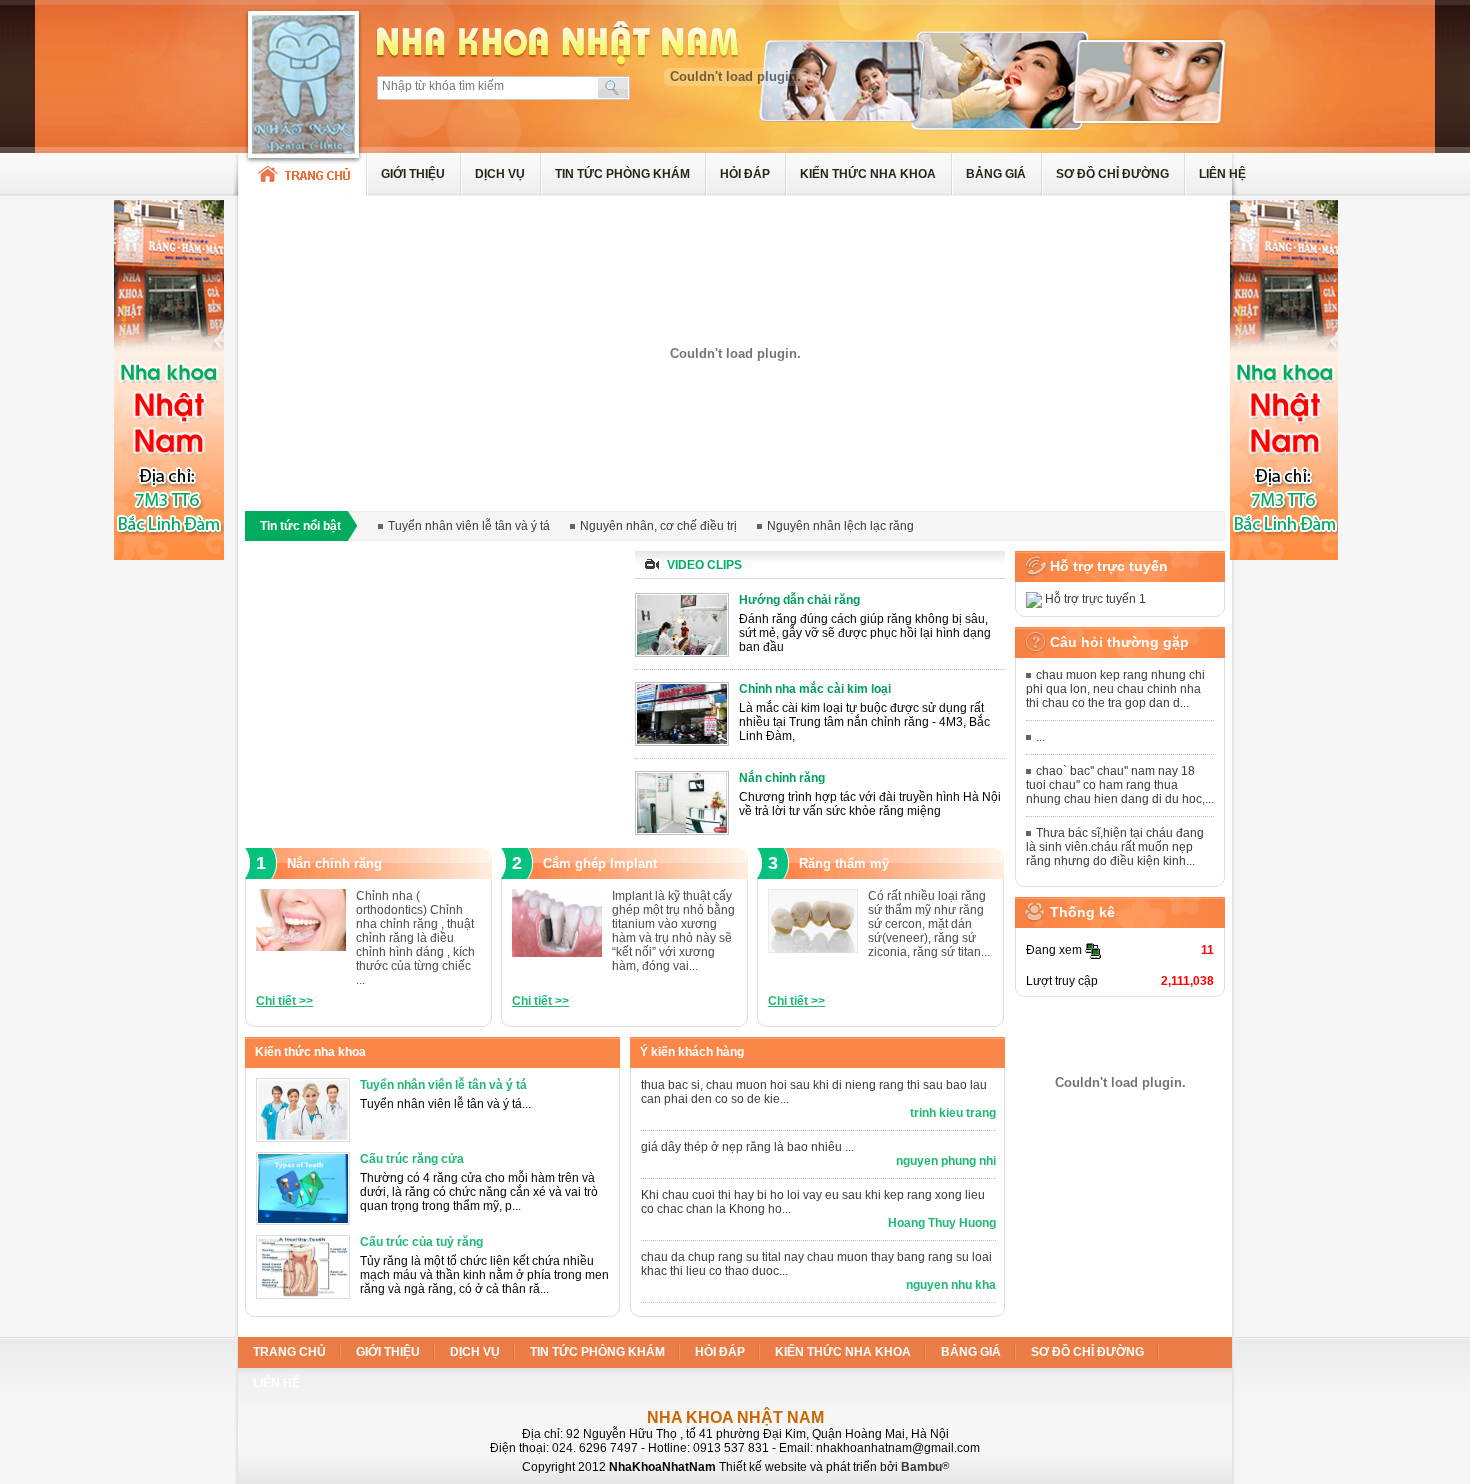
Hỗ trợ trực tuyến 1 (1094, 599)
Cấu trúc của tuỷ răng (421, 1242)
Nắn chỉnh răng (334, 863)
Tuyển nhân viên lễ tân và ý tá (469, 526)
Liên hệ (1222, 174)
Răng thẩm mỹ (844, 863)
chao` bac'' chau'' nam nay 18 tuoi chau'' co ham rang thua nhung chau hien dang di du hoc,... (1120, 785)
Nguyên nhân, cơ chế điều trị (658, 526)
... (1040, 737)
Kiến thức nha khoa (868, 174)
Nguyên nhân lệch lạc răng (840, 526)
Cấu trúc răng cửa (412, 1159)
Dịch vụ (500, 174)
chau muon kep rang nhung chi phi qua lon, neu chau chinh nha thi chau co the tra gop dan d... (1115, 689)
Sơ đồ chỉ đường (1112, 174)
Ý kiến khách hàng (692, 1052)
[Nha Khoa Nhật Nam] (302, 192)
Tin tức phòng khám (622, 174)
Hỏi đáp (745, 174)
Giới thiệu (413, 174)
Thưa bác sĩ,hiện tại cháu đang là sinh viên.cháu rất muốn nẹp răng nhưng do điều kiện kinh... (1115, 847)
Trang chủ (289, 1352)
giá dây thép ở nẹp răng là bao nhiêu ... (747, 1147)
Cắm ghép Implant (600, 863)
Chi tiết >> (284, 1001)
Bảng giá (996, 174)
